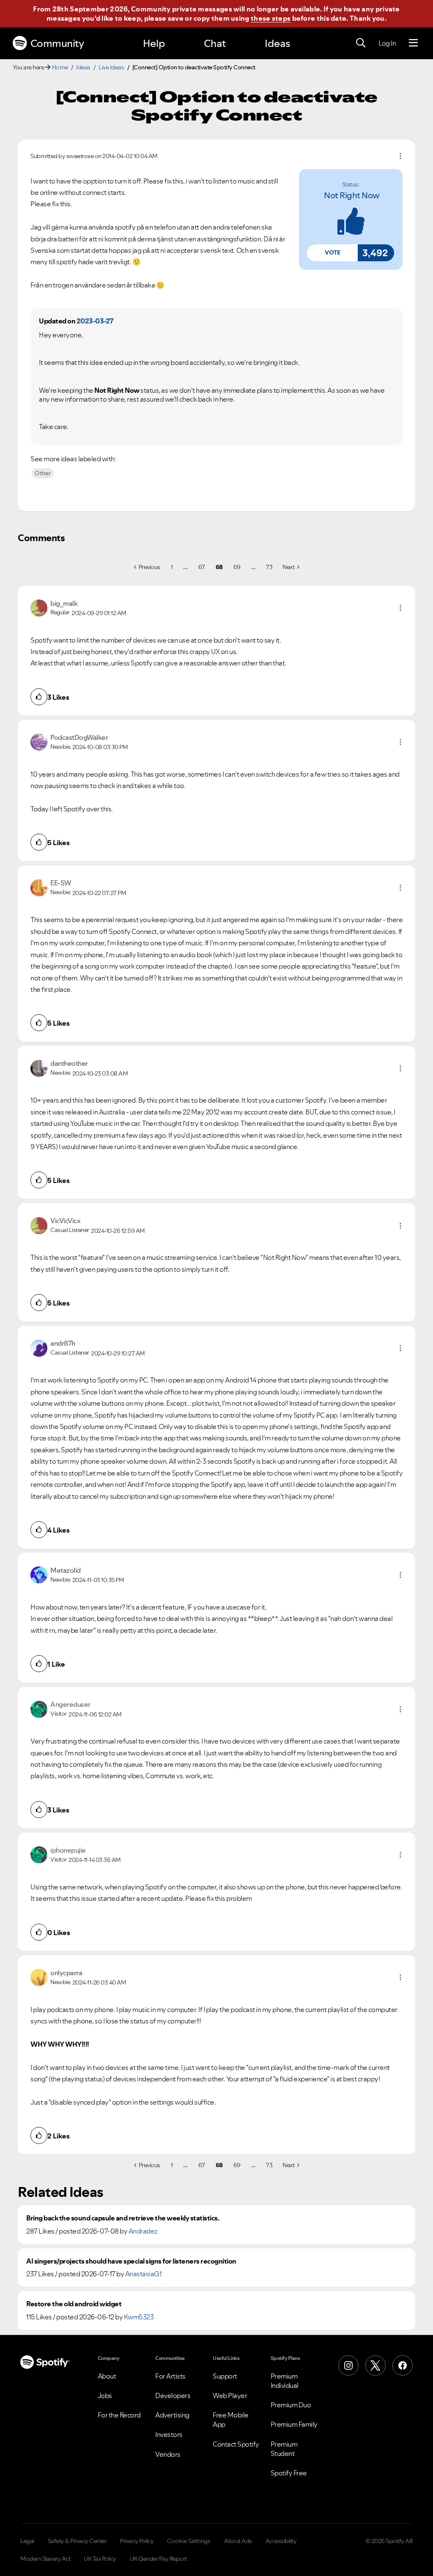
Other (43, 473)
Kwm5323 (139, 2317)
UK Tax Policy (100, 2559)
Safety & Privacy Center (77, 2541)
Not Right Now (352, 195)
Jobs (105, 2395)
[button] (332, 253)
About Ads (238, 2541)
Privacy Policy (137, 2541)
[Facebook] (403, 2365)
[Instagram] (348, 2365)
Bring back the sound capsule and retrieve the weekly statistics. (123, 2218)
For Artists (170, 2376)
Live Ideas (111, 67)
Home (60, 67)
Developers (173, 2395)
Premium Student (284, 2449)
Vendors (168, 2454)
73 (269, 567)
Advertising (172, 2415)
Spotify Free (289, 2473)
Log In (387, 43)
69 (237, 567)
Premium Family (294, 2424)
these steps (271, 18)
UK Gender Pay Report (158, 2559)
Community (57, 43)
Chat (215, 43)
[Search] (361, 43)
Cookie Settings (189, 2541)
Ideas (277, 43)
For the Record (119, 2415)
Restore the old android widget (74, 2304)
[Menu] (413, 43)
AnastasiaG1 (144, 2274)
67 (202, 567)
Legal (27, 2541)
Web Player (230, 2395)
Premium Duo (291, 2405)
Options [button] (400, 156)
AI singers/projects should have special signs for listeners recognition (131, 2261)
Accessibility (281, 2541)
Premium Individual (285, 2381)
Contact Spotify (236, 2444)
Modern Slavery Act (45, 2559)
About (107, 2376)
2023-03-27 (95, 321)
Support (225, 2376)
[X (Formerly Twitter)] (375, 2365)
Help (154, 43)
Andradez (143, 2231)
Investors (169, 2434)
